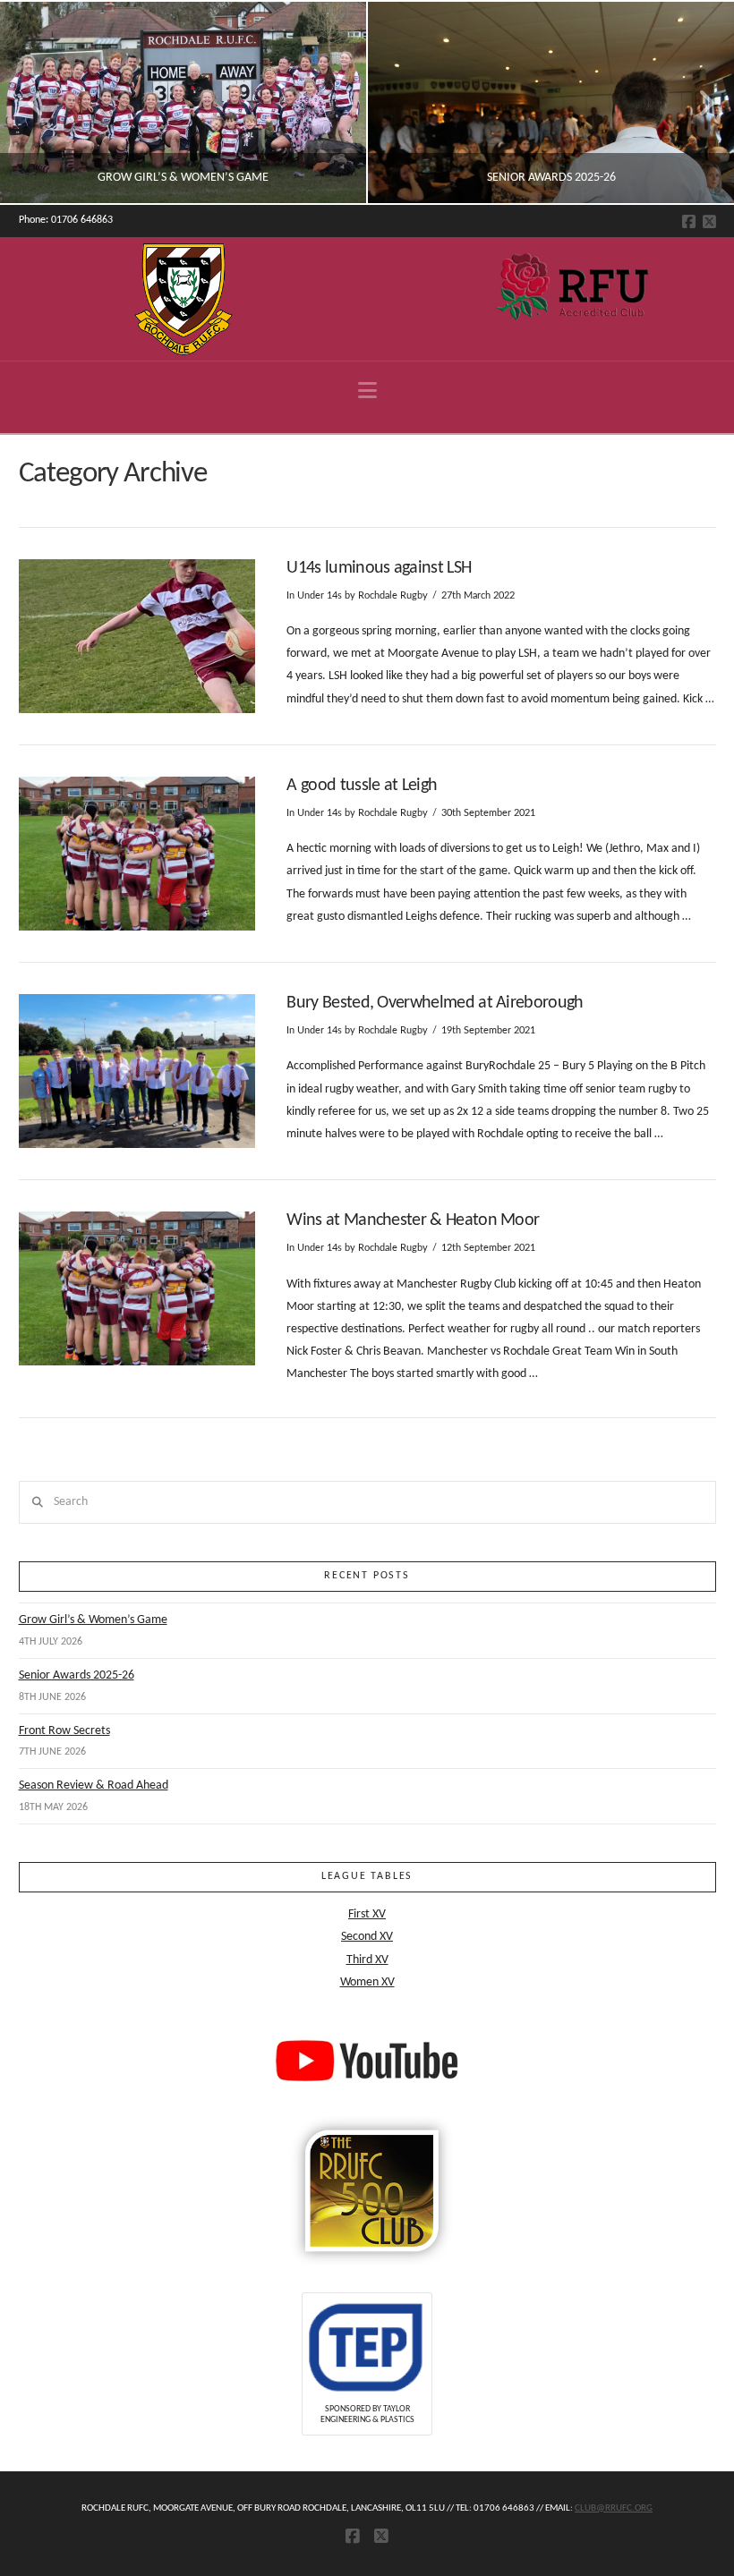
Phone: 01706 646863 (66, 220)
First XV (367, 1914)
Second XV (367, 1937)
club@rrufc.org (614, 2508)
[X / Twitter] (709, 221)
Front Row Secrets (64, 1731)
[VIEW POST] (137, 636)
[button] (367, 391)
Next (696, 102)
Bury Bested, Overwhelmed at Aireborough (435, 1003)
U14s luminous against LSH (379, 568)
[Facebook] (689, 221)
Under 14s (320, 596)
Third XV (367, 1960)
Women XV (367, 1982)
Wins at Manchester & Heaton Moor (413, 1220)
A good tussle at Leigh (362, 786)
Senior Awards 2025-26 (77, 1675)
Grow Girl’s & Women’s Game (93, 1620)
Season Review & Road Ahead (94, 1785)
